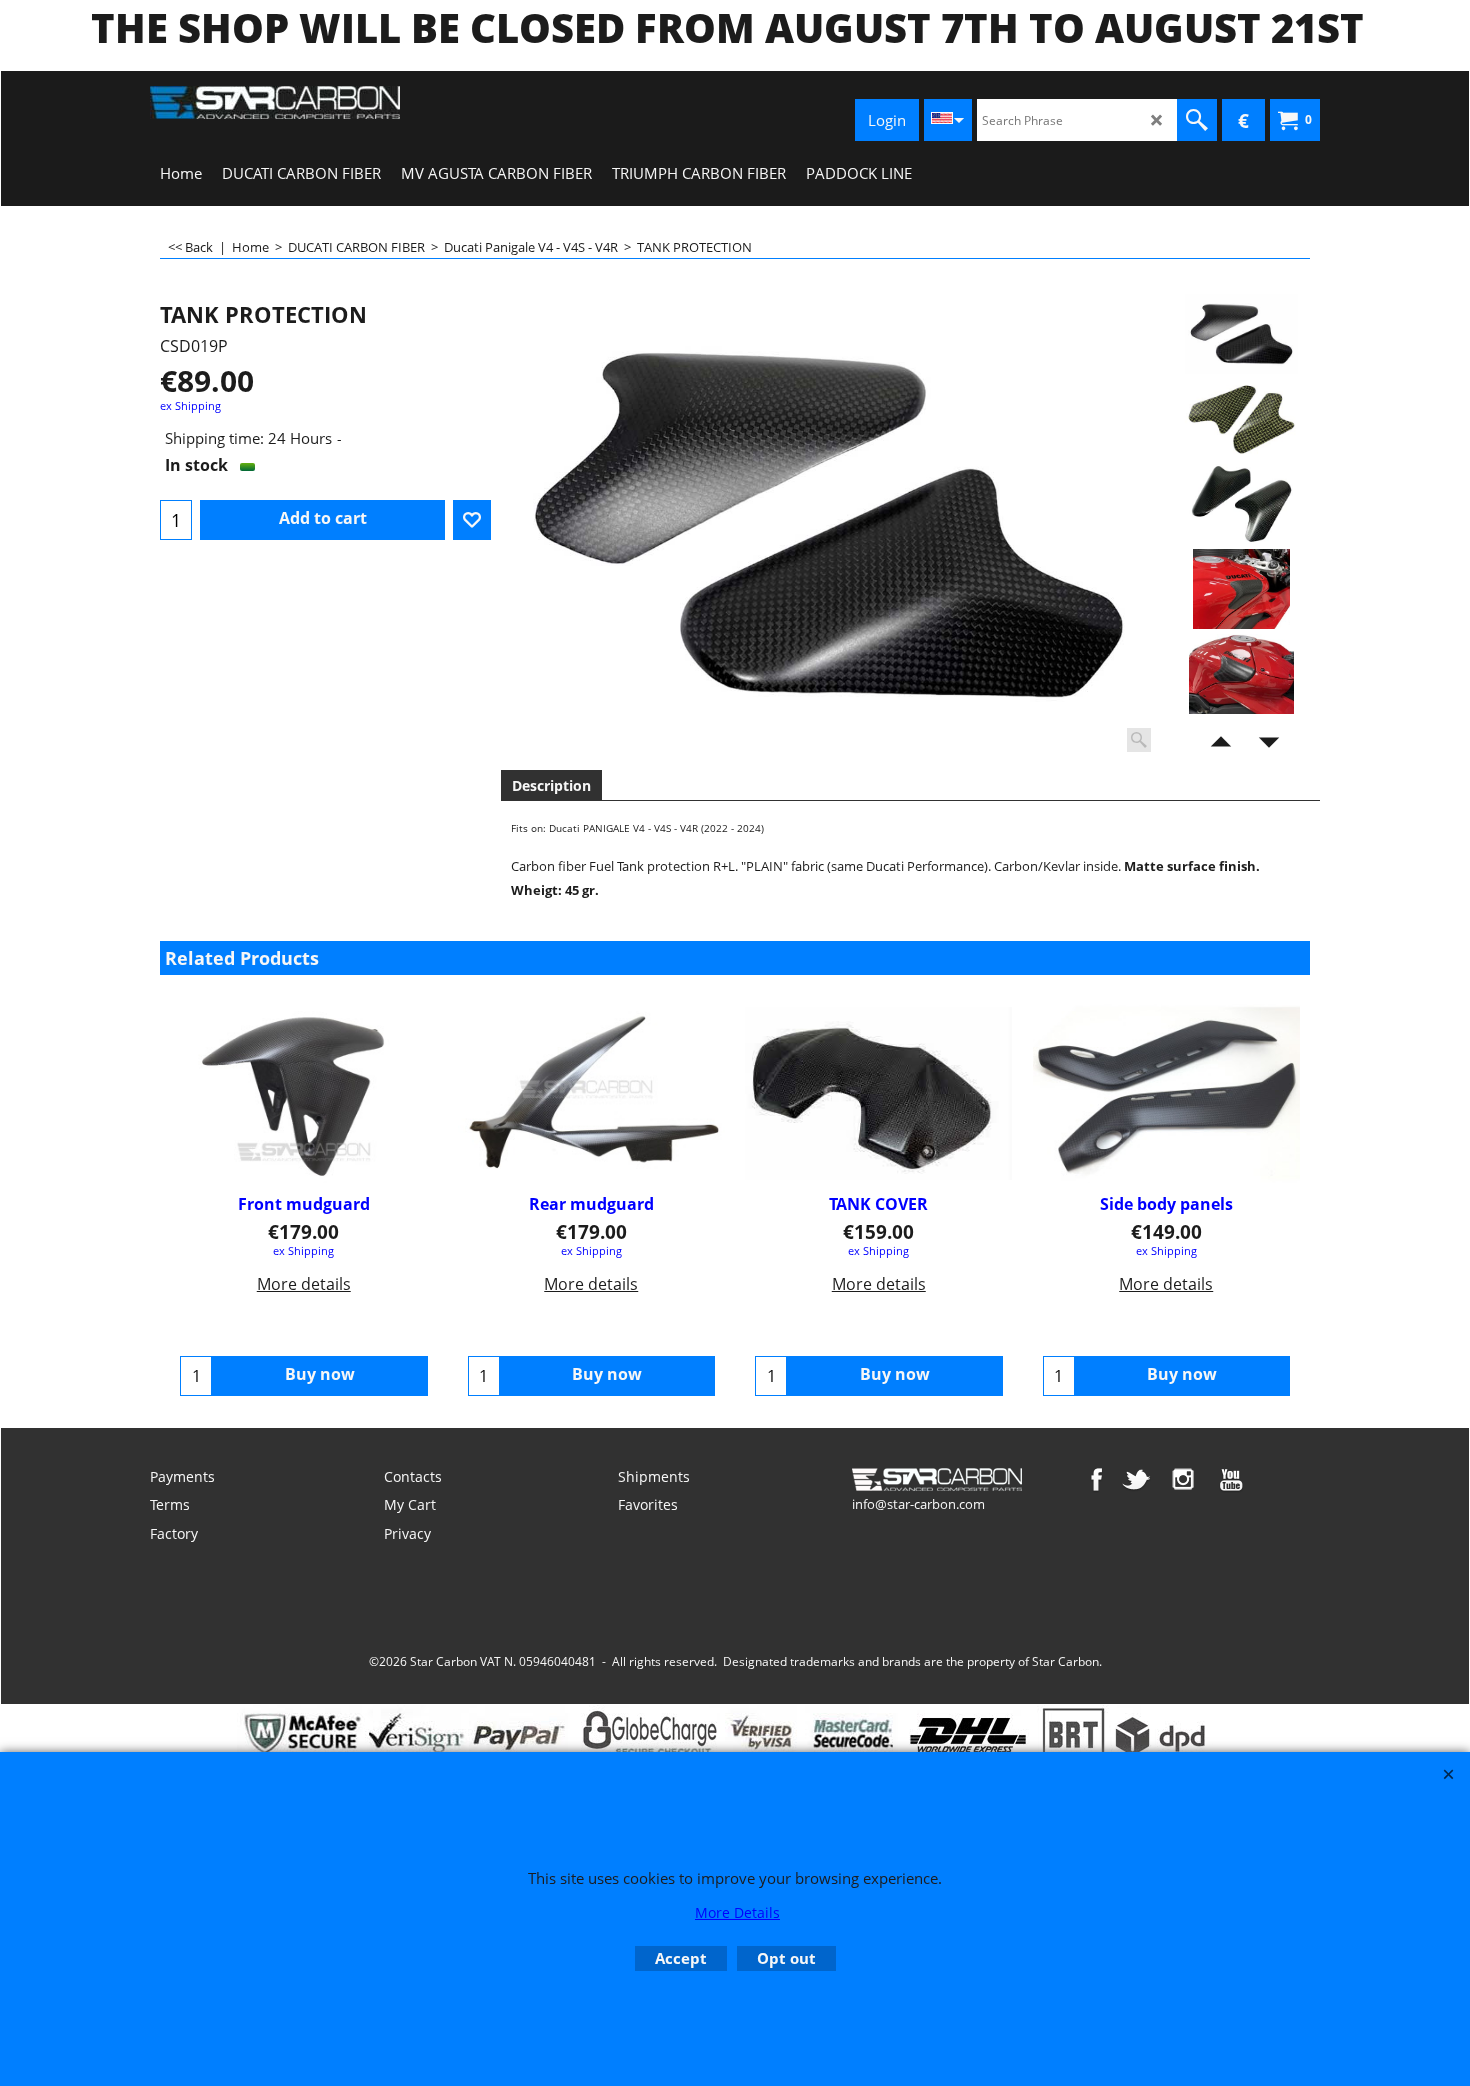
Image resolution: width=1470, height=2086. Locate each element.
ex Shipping (190, 405)
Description (551, 785)
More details (304, 1284)
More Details (737, 1912)
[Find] (1197, 120)
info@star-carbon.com (918, 1504)
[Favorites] (472, 520)
